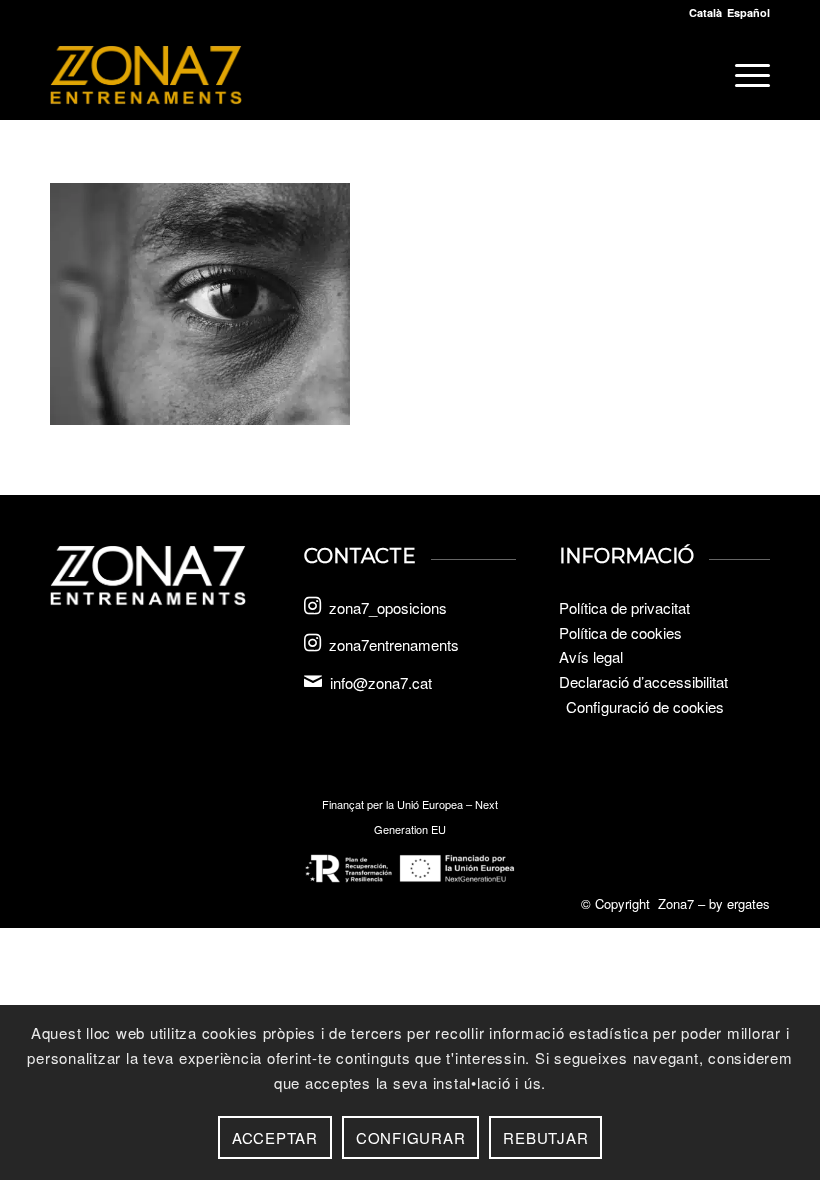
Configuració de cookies (645, 706)
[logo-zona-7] (146, 75)
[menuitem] (742, 75)
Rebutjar (545, 1137)
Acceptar (275, 1137)
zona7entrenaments (394, 644)
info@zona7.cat (381, 682)
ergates (748, 903)
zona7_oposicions (388, 607)
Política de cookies (620, 632)
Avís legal (591, 656)
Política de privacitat (624, 607)
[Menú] (742, 75)
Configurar (411, 1137)
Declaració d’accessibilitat (643, 681)
